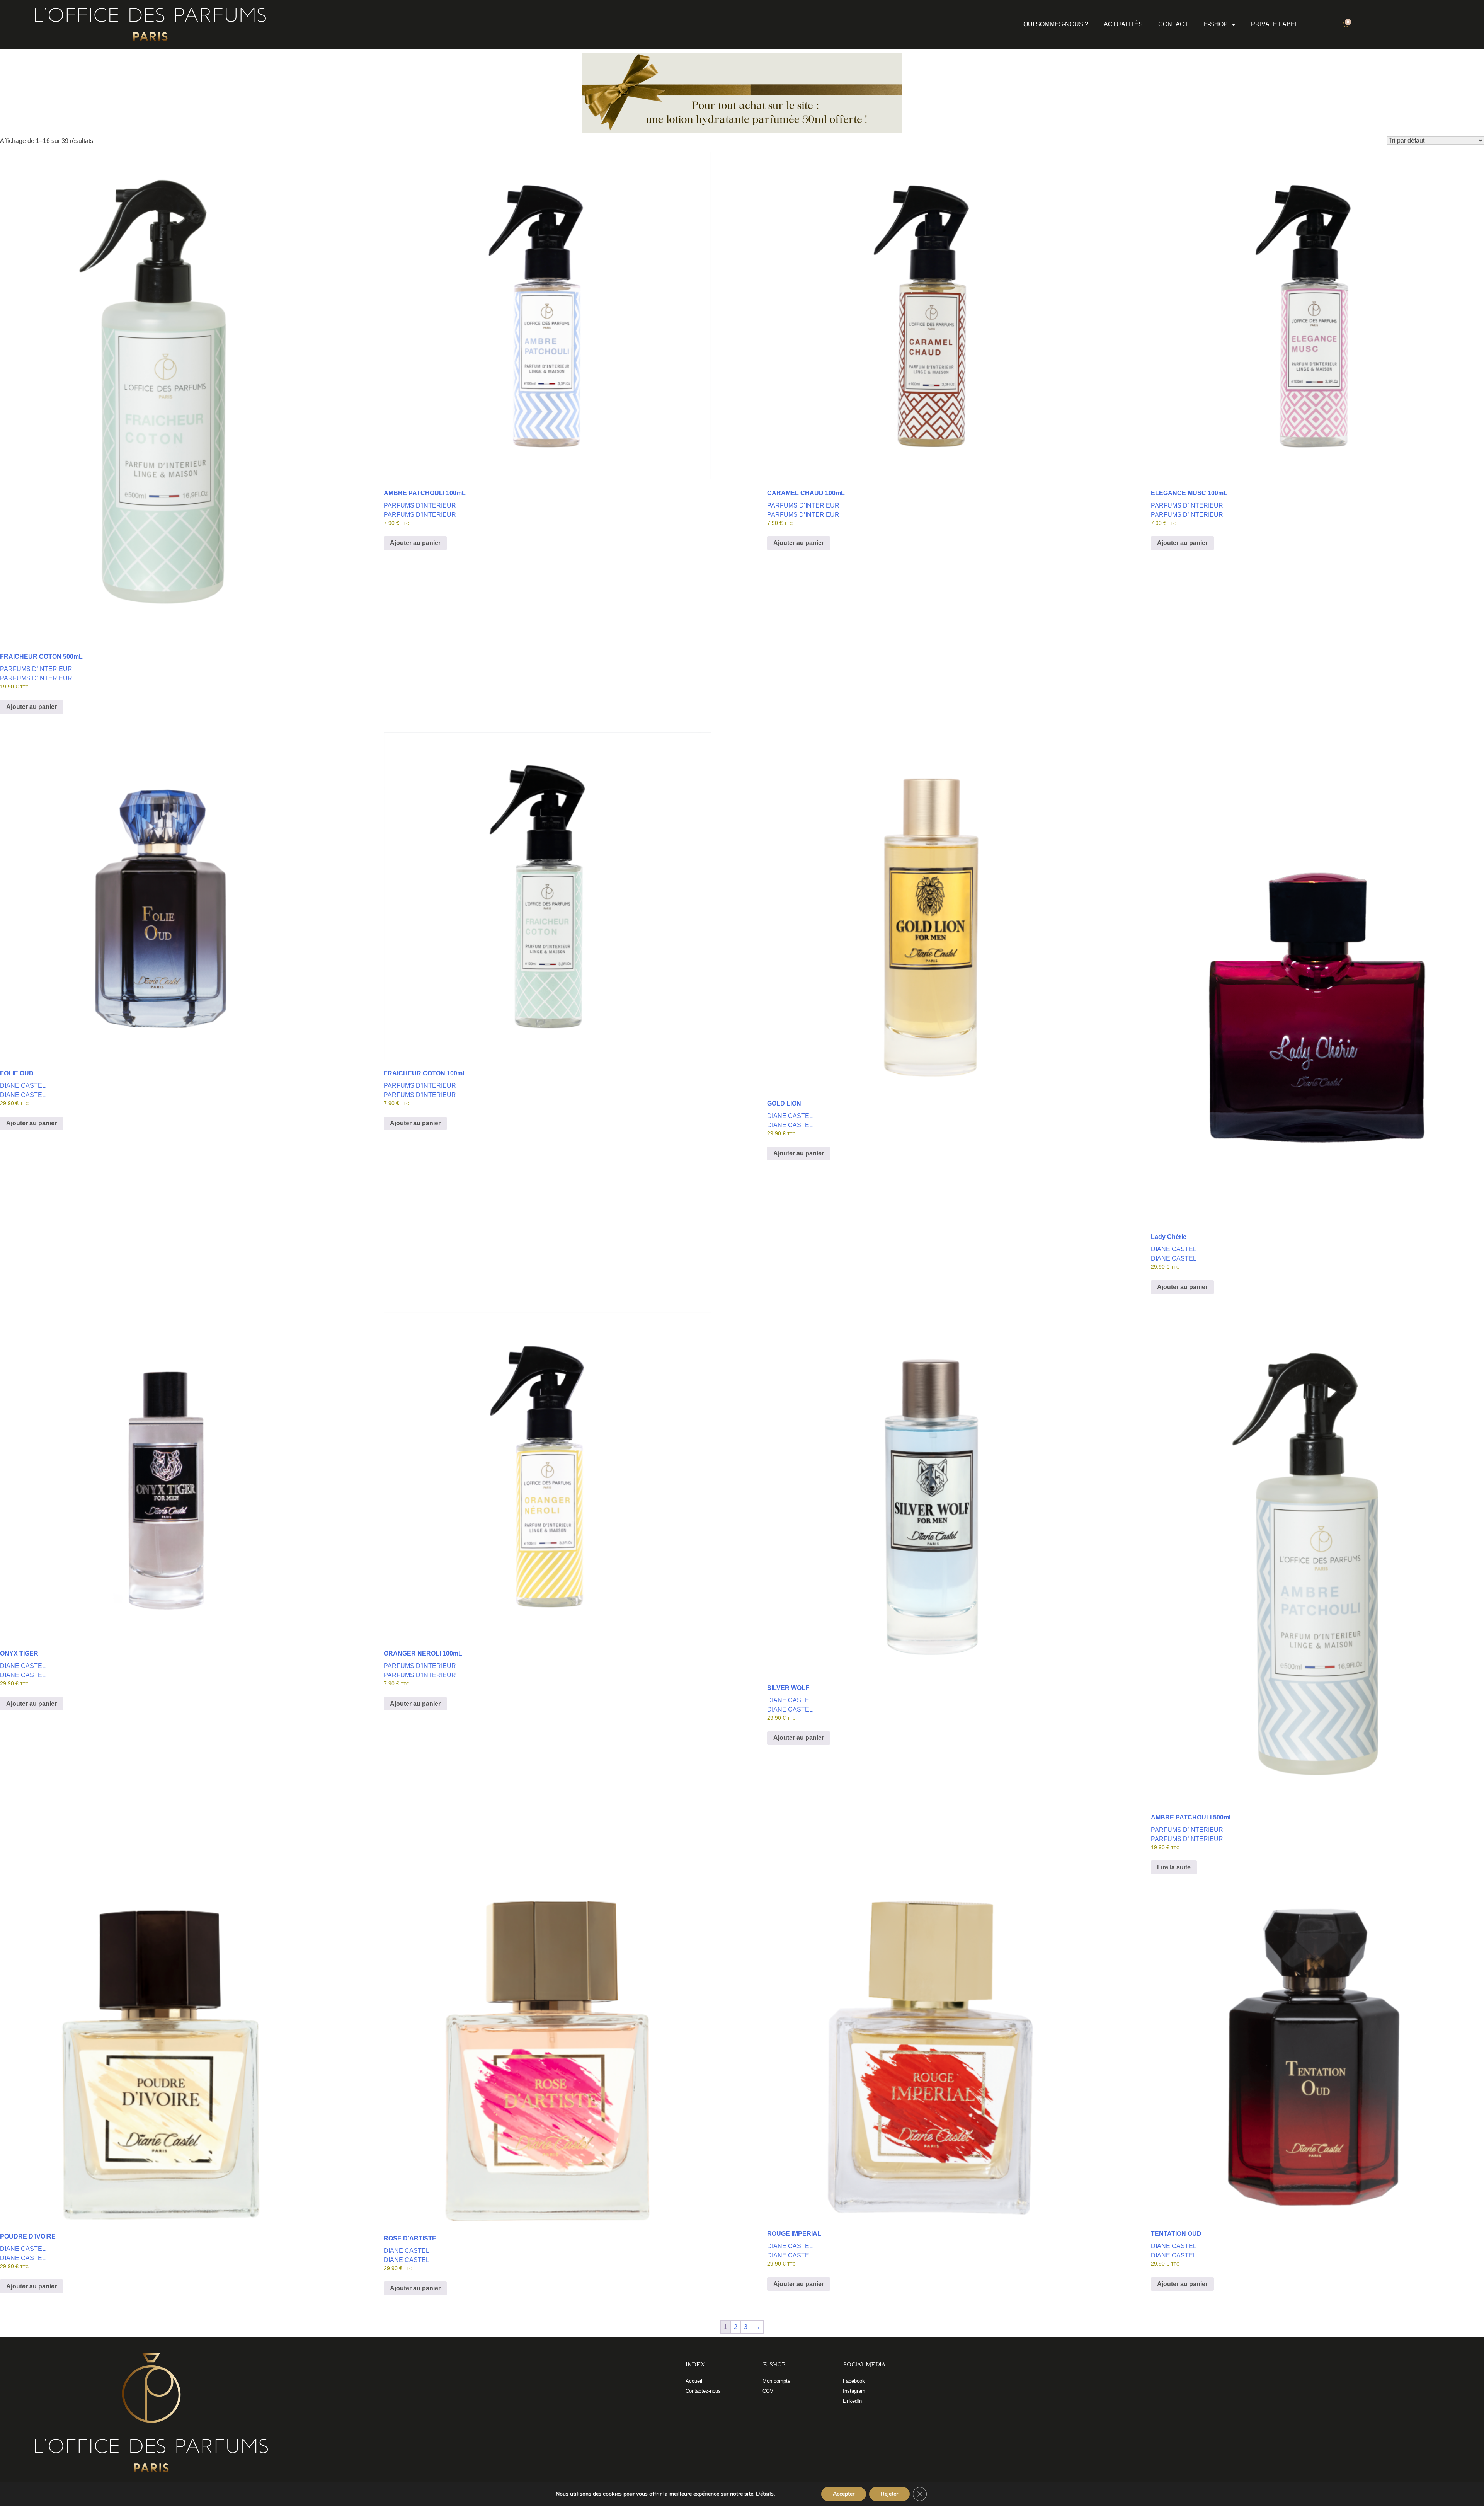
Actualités (1123, 24)
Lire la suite (1174, 1867)
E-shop (1216, 24)
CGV (768, 2391)
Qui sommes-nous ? (1056, 24)
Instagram (854, 2391)
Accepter (844, 2494)
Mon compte (776, 2381)
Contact (1173, 24)
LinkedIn (852, 2401)
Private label (1275, 24)
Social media (864, 2365)
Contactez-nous (703, 2391)
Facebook (854, 2381)
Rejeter (889, 2494)
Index (695, 2365)
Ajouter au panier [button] (31, 707)
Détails (765, 2494)
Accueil (694, 2381)
